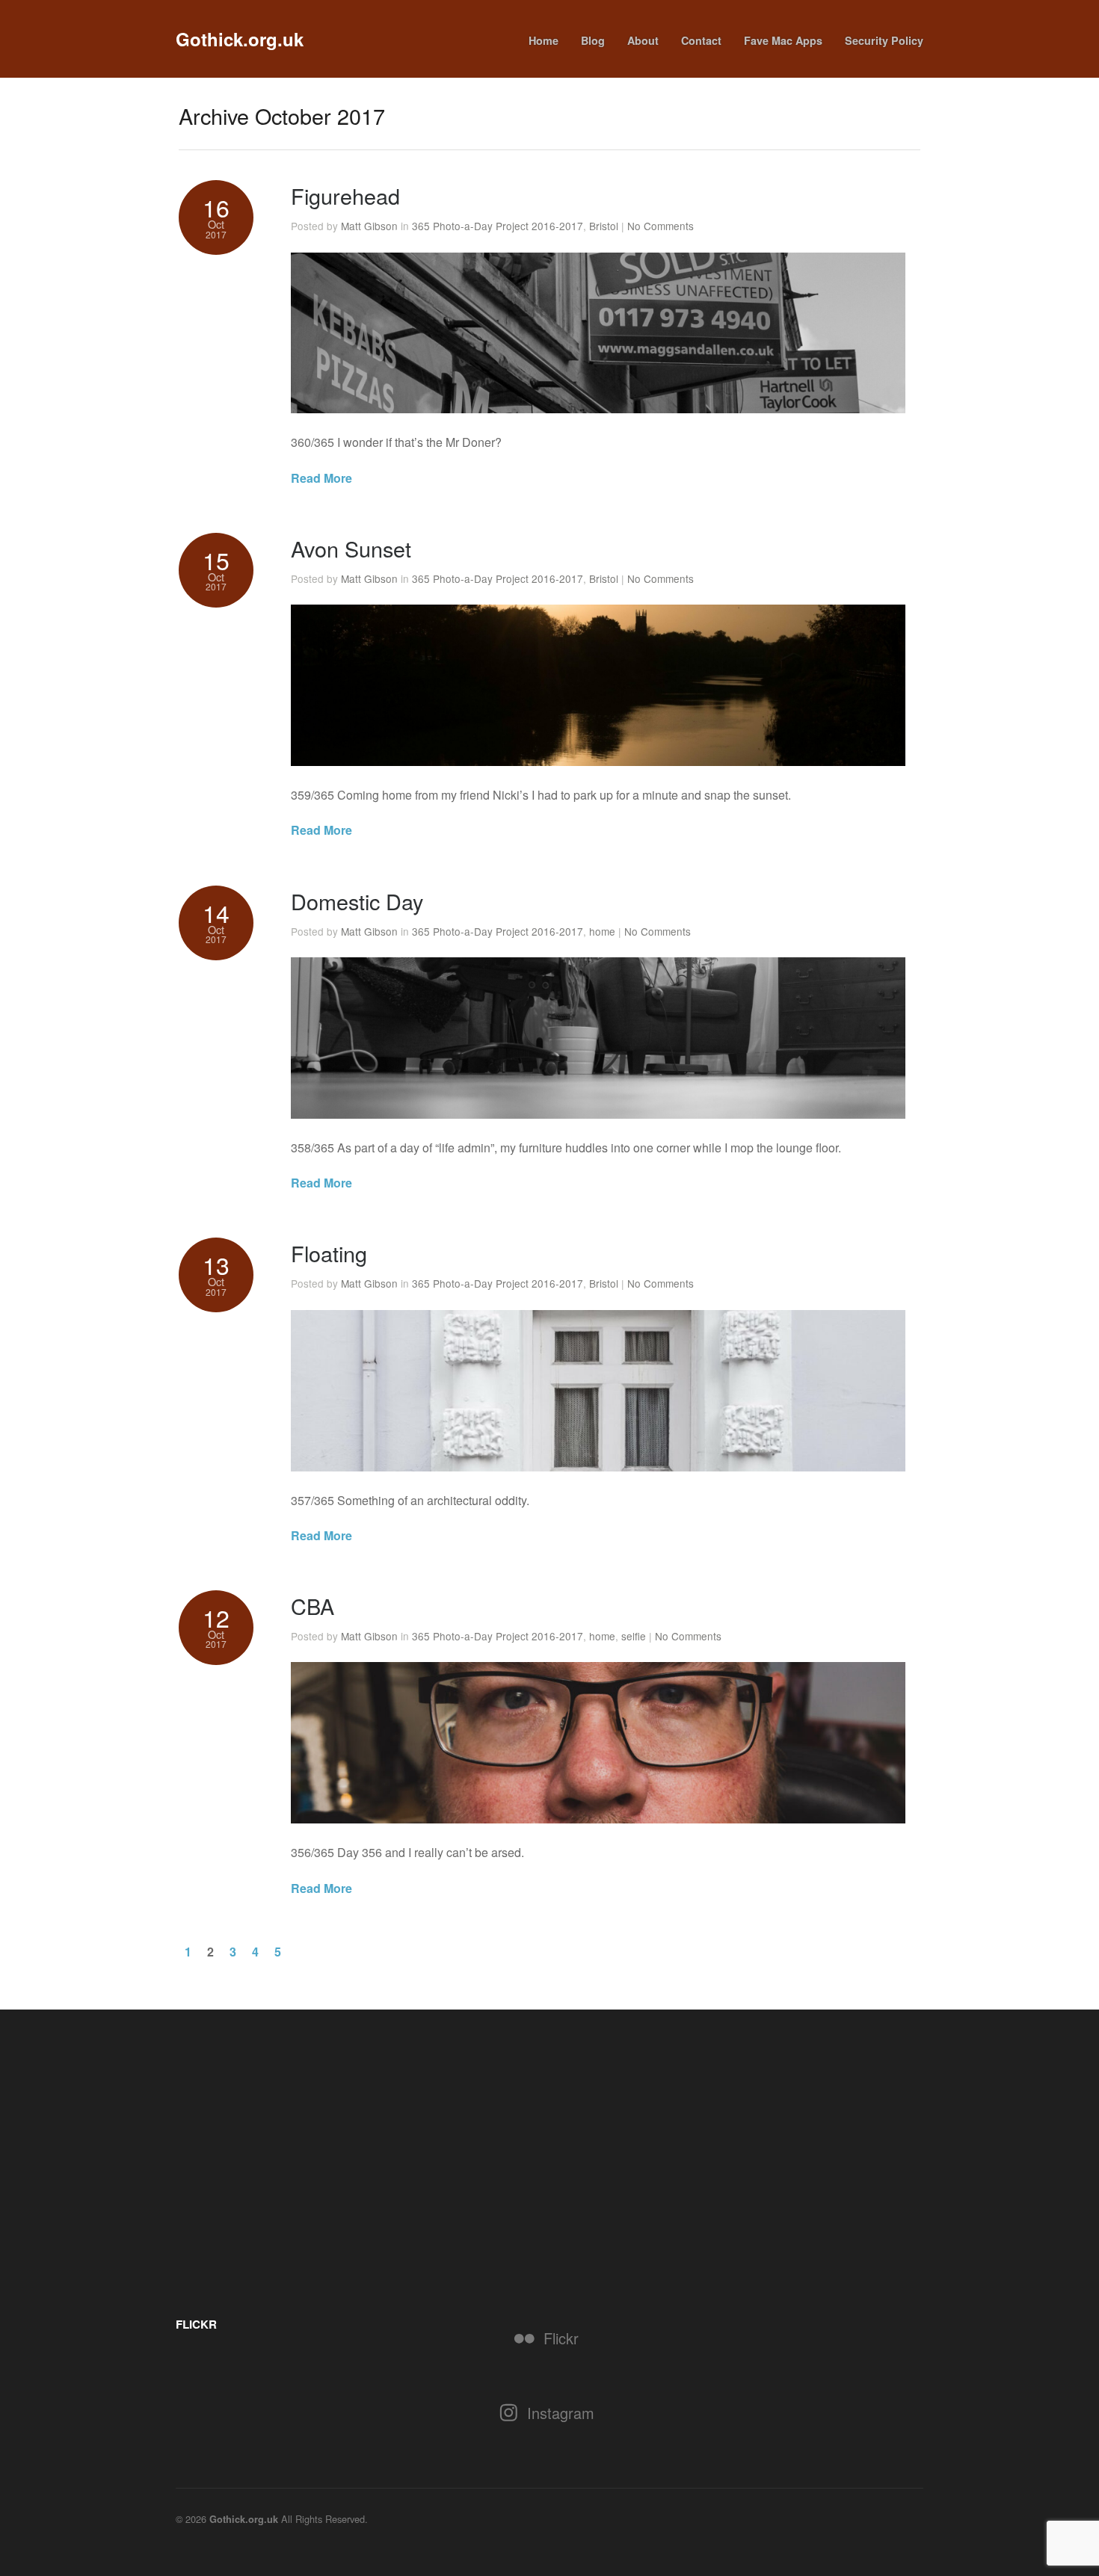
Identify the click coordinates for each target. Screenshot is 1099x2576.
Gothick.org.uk (240, 39)
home (602, 931)
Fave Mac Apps (783, 40)
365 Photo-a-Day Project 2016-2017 (498, 226)
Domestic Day (357, 901)
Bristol (604, 226)
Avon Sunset (351, 548)
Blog (593, 40)
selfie (634, 1636)
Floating (329, 1253)
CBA (313, 1606)
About (643, 40)
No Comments (661, 226)
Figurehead (345, 195)
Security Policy (884, 40)
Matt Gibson (369, 226)
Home (544, 40)
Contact (701, 40)
